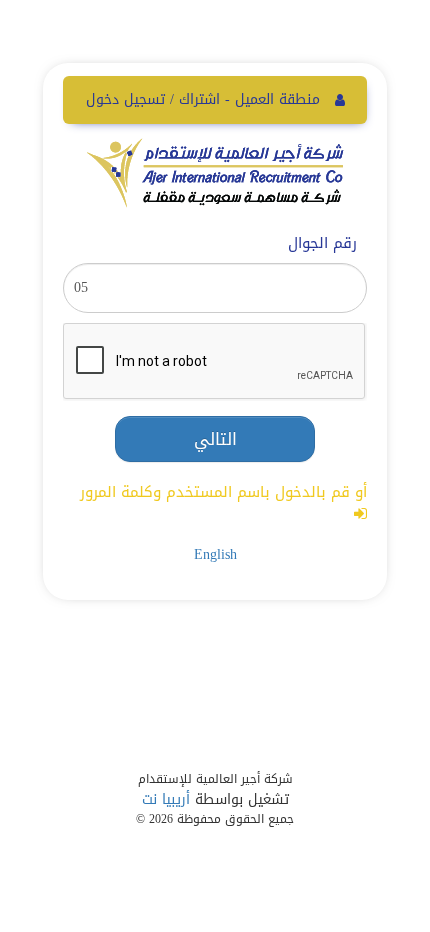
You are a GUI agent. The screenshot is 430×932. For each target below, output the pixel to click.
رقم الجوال (322, 243)
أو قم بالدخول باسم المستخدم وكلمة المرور (223, 494)
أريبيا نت (166, 799)
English (215, 554)
